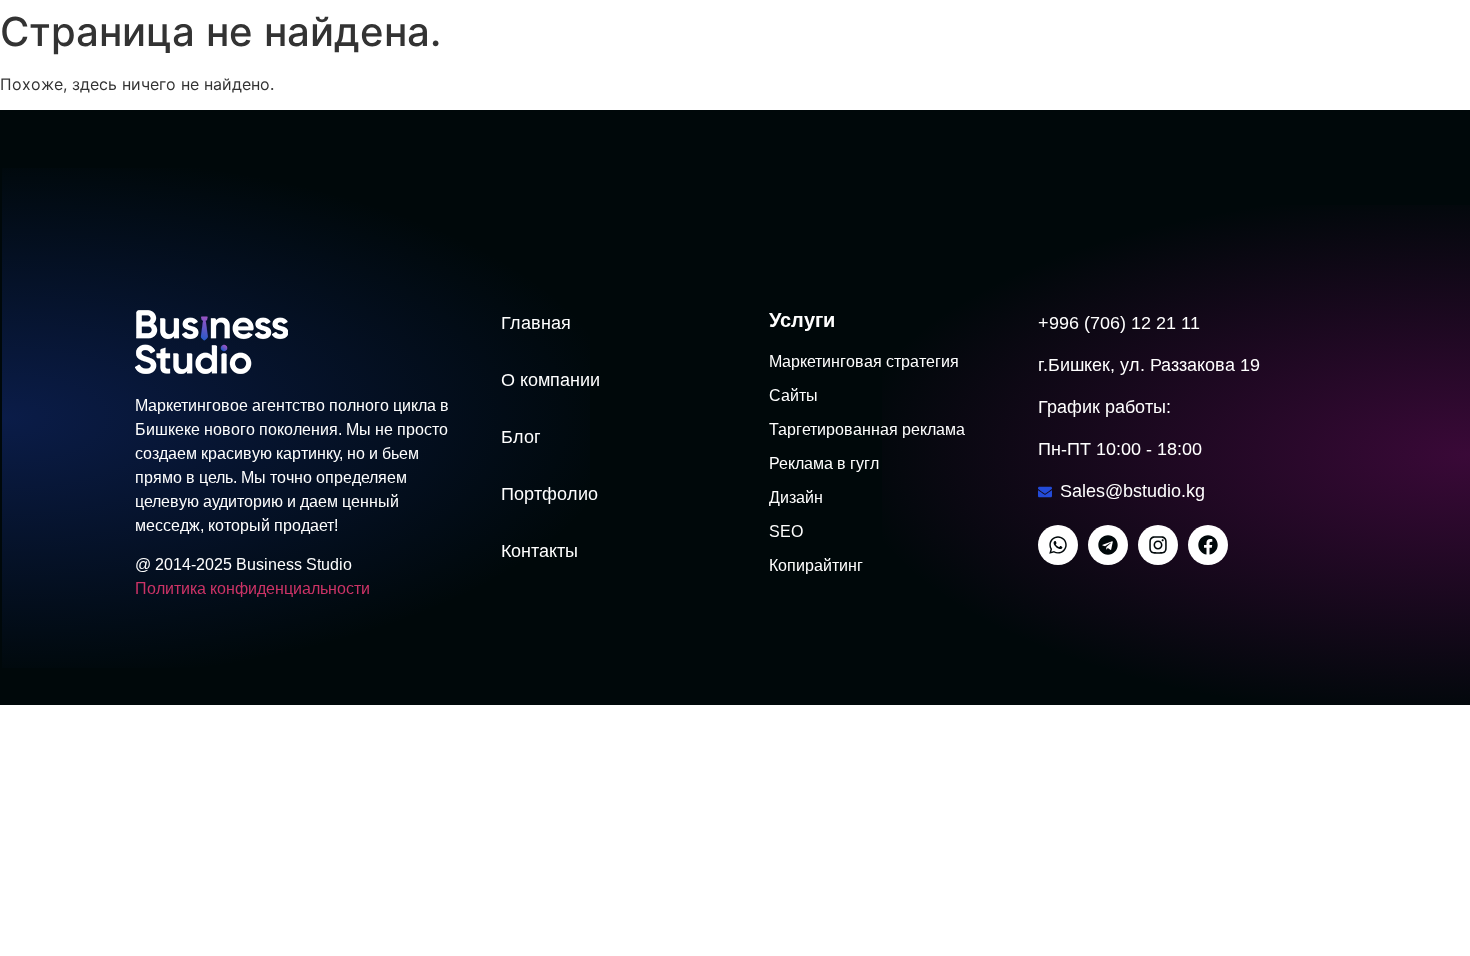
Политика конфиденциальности (252, 588)
